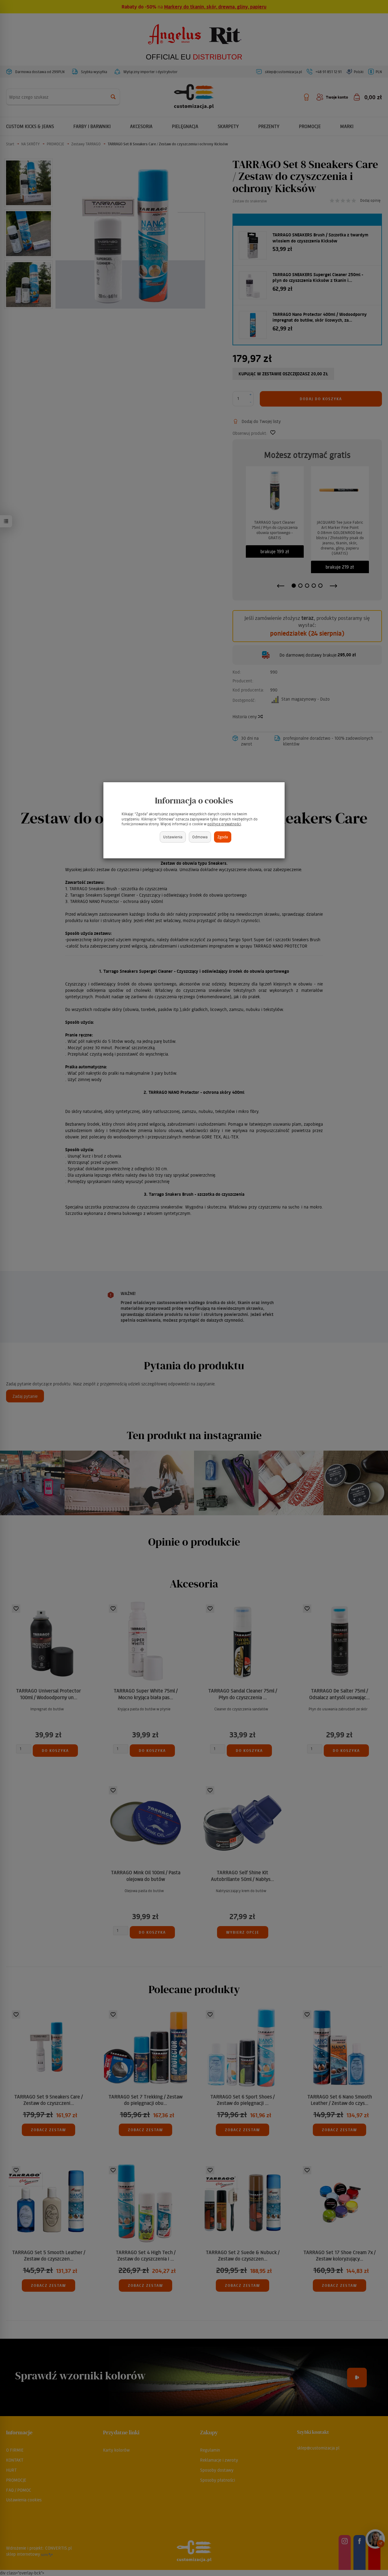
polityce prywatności (224, 824)
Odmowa (200, 837)
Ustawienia (173, 837)
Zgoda (223, 837)
